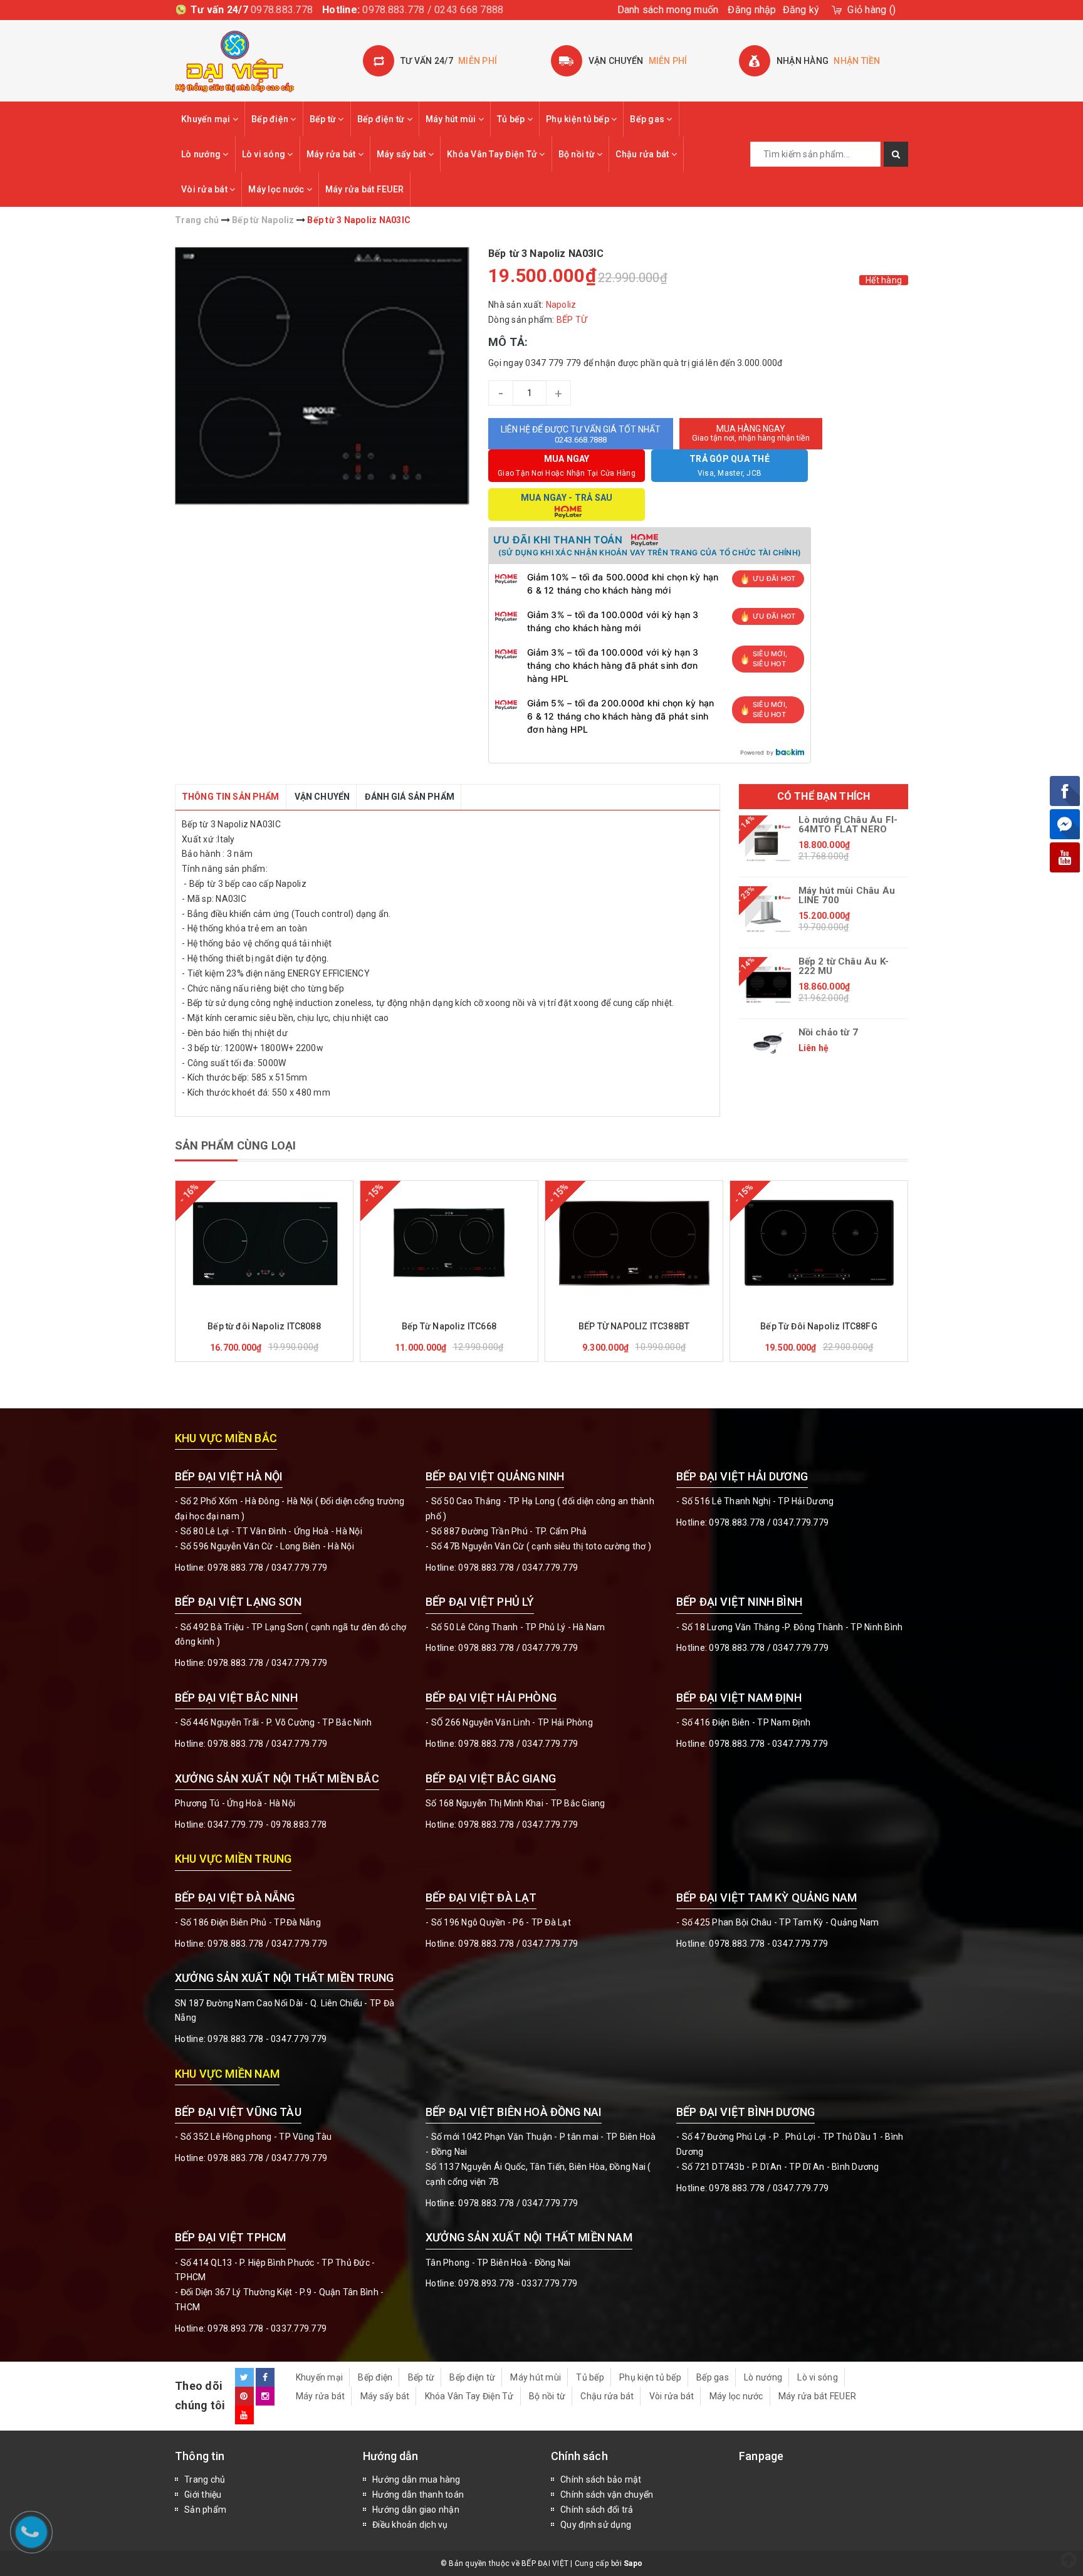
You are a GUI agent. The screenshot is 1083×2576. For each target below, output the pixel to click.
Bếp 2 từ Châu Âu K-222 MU (844, 966)
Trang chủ (205, 2479)
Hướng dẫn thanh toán (418, 2495)
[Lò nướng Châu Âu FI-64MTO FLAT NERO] (769, 843)
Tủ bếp (512, 119)
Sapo (633, 2563)
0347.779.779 (299, 1568)
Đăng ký (801, 10)
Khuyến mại (207, 119)
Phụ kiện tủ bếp (578, 119)
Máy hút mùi (452, 119)
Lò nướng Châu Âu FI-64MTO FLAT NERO (848, 825)
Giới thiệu (203, 2495)
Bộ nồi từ (578, 154)
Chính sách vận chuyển (607, 2495)
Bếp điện (271, 119)
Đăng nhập (752, 10)
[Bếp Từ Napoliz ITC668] (449, 1243)
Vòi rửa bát (205, 189)
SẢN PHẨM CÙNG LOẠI (235, 1145)
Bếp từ (324, 119)
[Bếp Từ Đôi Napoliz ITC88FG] (819, 1243)
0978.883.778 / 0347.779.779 (267, 2158)
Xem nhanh (294, 1309)
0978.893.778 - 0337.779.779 (267, 2328)
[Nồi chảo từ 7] (769, 1043)
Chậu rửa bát (643, 154)
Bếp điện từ (382, 119)
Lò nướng (202, 154)
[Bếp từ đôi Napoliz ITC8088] (264, 1243)
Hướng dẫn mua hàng (416, 2479)
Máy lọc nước (277, 189)
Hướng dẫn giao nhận (416, 2510)
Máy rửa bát (332, 154)
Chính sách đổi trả (597, 2510)
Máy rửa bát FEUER (364, 189)
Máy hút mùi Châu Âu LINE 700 (847, 896)
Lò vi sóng (265, 154)
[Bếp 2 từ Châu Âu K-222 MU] (769, 985)
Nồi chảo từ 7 (828, 1033)
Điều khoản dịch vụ (410, 2525)
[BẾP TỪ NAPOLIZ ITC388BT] (634, 1243)
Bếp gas (648, 119)
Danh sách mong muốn (668, 10)
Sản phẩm (205, 2510)
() (871, 10)
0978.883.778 (282, 10)
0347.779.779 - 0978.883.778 (267, 1825)
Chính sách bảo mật (601, 2479)
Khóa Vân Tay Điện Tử (493, 154)
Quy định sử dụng (596, 2525)
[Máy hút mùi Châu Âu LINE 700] (769, 914)
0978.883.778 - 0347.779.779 (768, 1744)
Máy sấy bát (402, 154)
